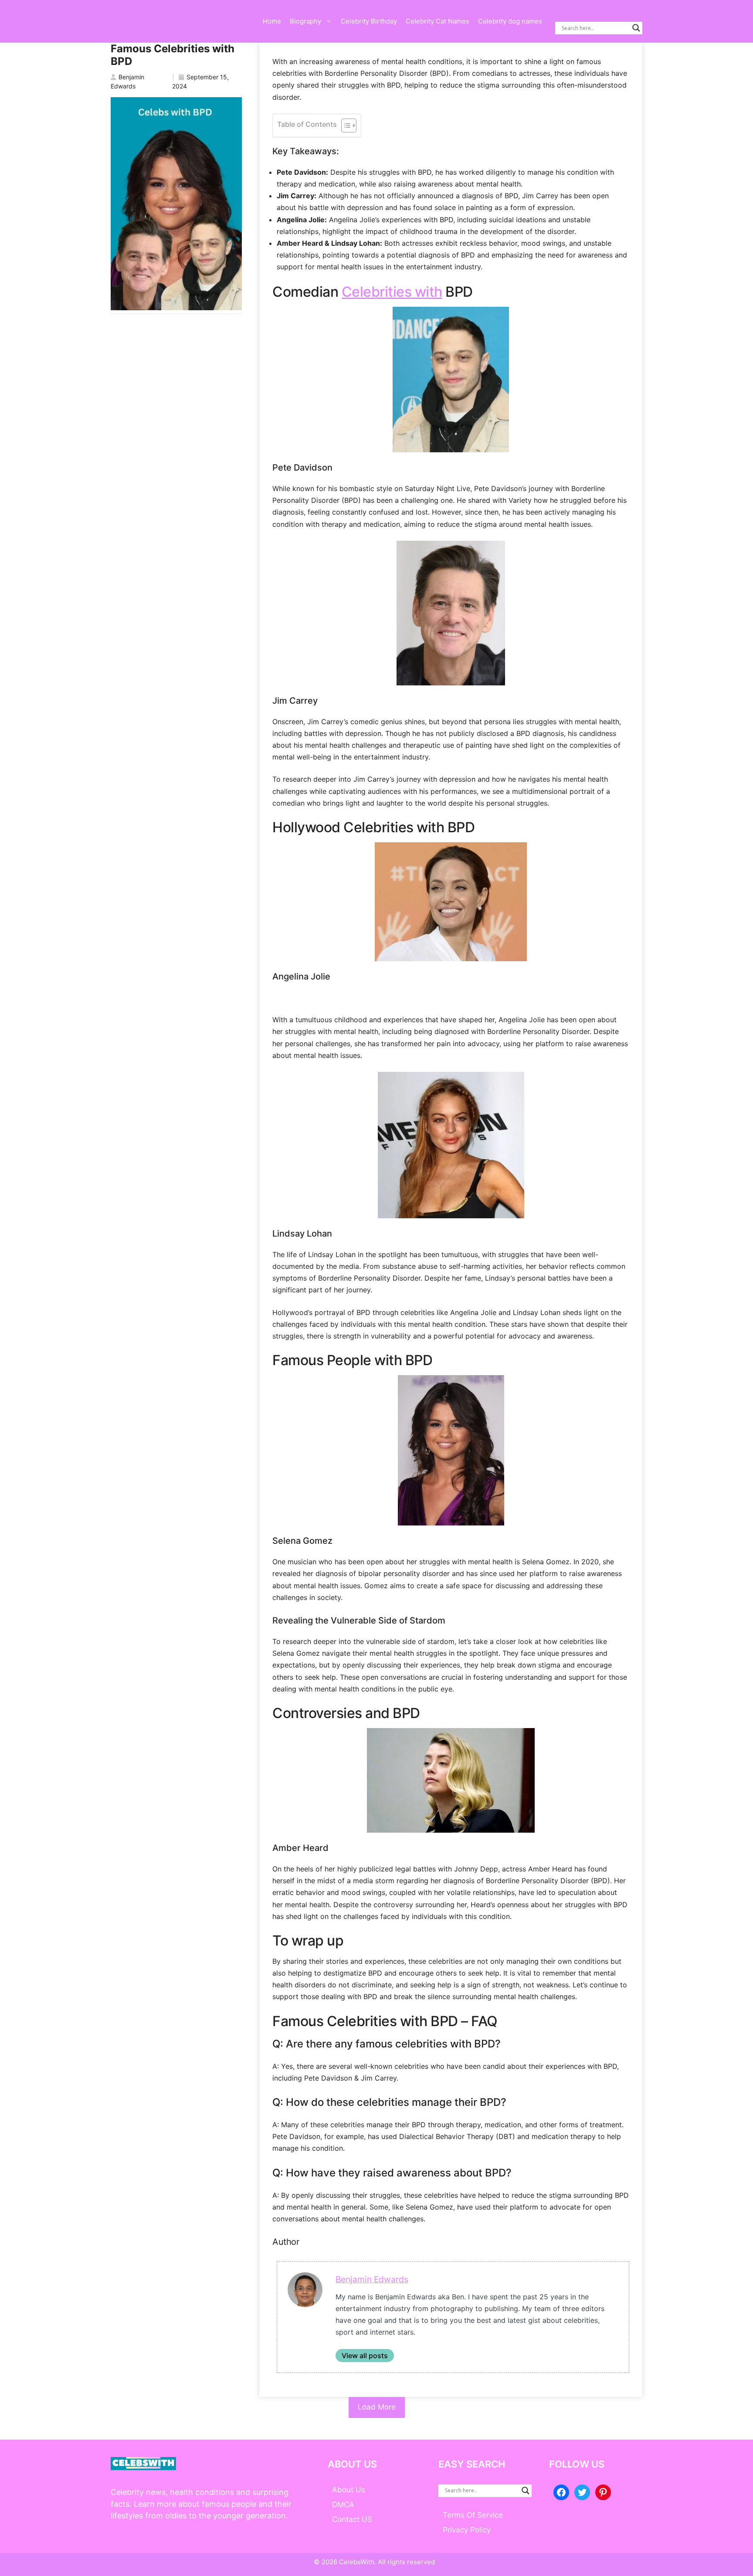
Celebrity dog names (510, 21)
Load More (377, 2407)
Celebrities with (392, 292)
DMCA (343, 2505)
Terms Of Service (473, 2515)
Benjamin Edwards (372, 2279)
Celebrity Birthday (369, 21)
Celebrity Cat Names (438, 21)
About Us (349, 2490)
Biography (305, 21)
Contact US (352, 2519)
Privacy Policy (467, 2530)
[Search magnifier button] (636, 28)
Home (272, 21)
